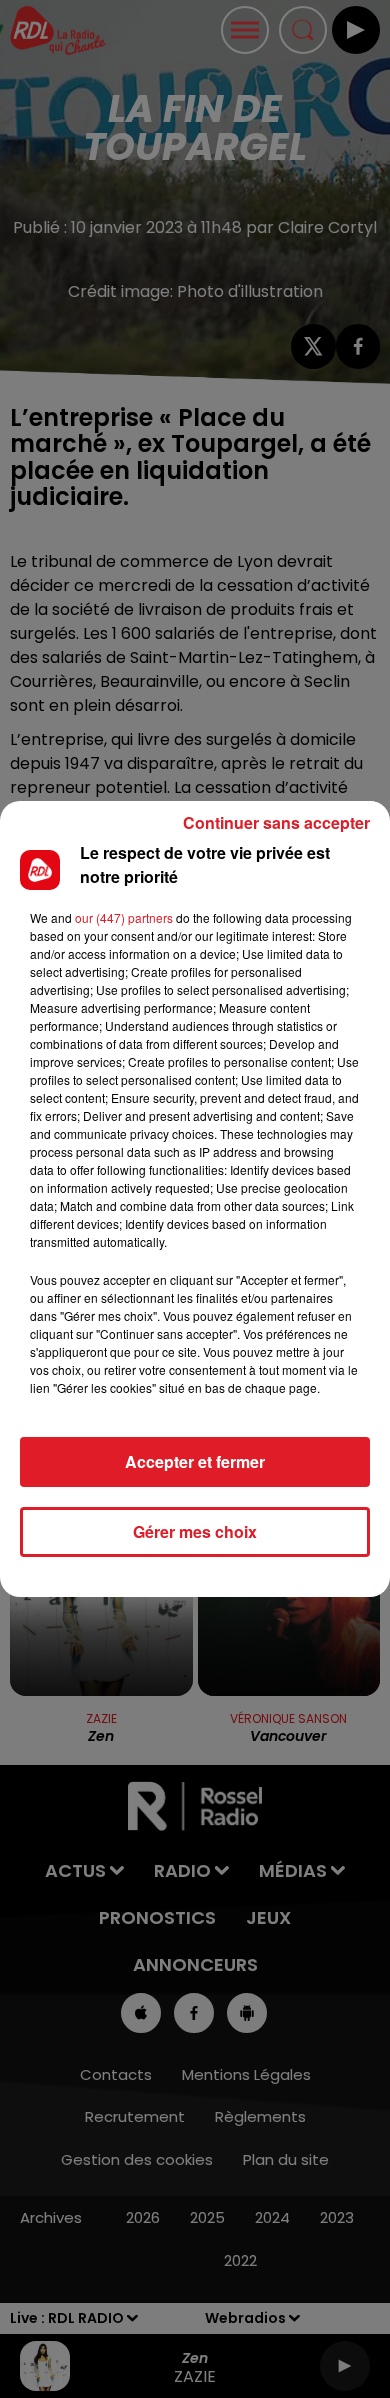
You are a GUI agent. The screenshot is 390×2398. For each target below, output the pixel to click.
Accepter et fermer (195, 1461)
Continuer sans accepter (276, 822)
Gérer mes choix (195, 1531)
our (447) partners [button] (124, 917)
